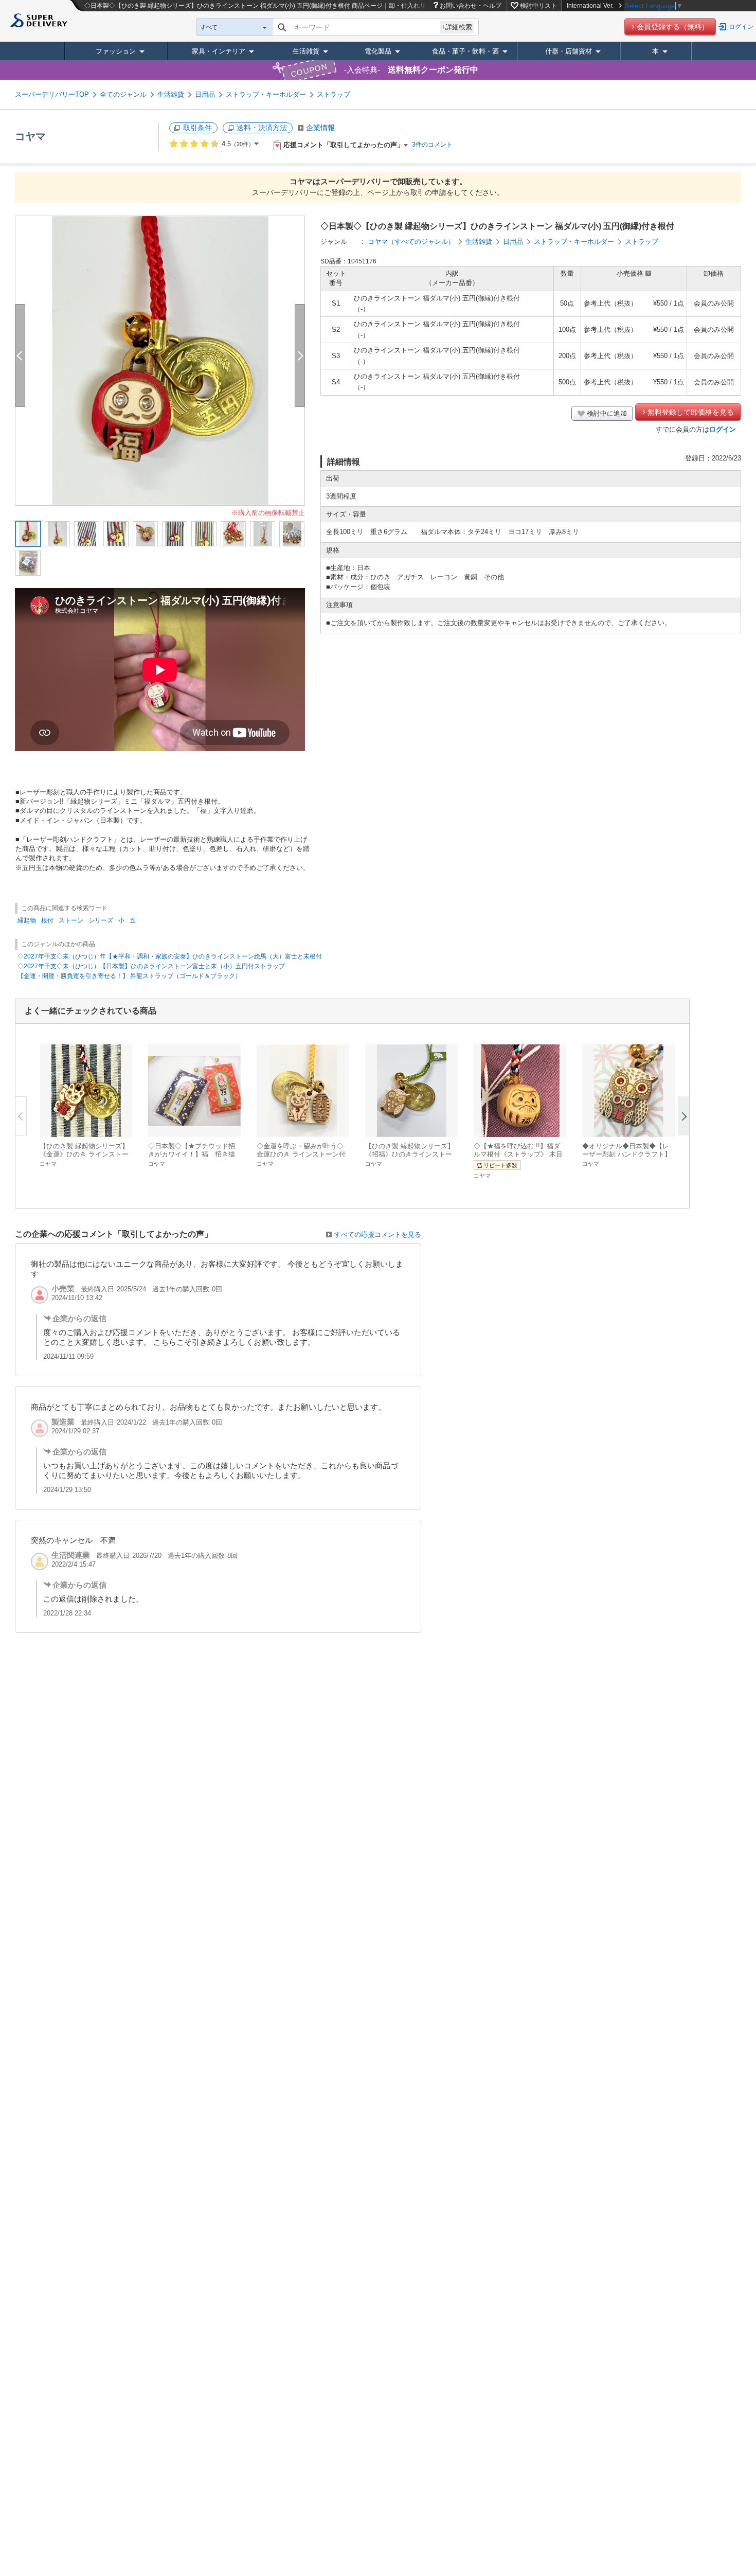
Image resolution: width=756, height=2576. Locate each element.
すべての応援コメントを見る (378, 1234)
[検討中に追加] (118, 1124)
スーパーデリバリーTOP (52, 94)
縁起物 (27, 920)
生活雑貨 (306, 51)
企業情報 (320, 128)
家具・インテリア (219, 51)
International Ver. (590, 6)
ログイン (741, 27)
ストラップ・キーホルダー (266, 94)
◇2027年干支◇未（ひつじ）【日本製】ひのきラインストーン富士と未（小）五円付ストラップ (151, 966)
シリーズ (101, 920)
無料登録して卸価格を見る (691, 412)
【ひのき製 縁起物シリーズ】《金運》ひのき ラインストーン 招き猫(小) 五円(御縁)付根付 (86, 1154)
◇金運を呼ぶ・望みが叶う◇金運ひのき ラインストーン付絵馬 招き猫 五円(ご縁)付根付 (301, 1154)
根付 (47, 920)
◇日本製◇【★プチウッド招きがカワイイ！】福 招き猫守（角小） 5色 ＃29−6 (192, 1154)
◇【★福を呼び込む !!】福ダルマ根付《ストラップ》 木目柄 (518, 1154)
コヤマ (30, 136)
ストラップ (334, 94)
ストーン (71, 920)
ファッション (116, 51)
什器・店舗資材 (569, 51)
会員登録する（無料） (673, 27)
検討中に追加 (607, 413)
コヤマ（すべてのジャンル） (411, 242)
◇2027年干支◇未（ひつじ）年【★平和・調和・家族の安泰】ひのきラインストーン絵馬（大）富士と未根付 (170, 956)
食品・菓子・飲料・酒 (465, 51)
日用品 (205, 94)
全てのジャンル (123, 94)
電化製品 (378, 51)
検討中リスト (538, 6)
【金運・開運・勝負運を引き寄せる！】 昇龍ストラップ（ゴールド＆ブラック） (129, 976)
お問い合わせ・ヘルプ (471, 6)
